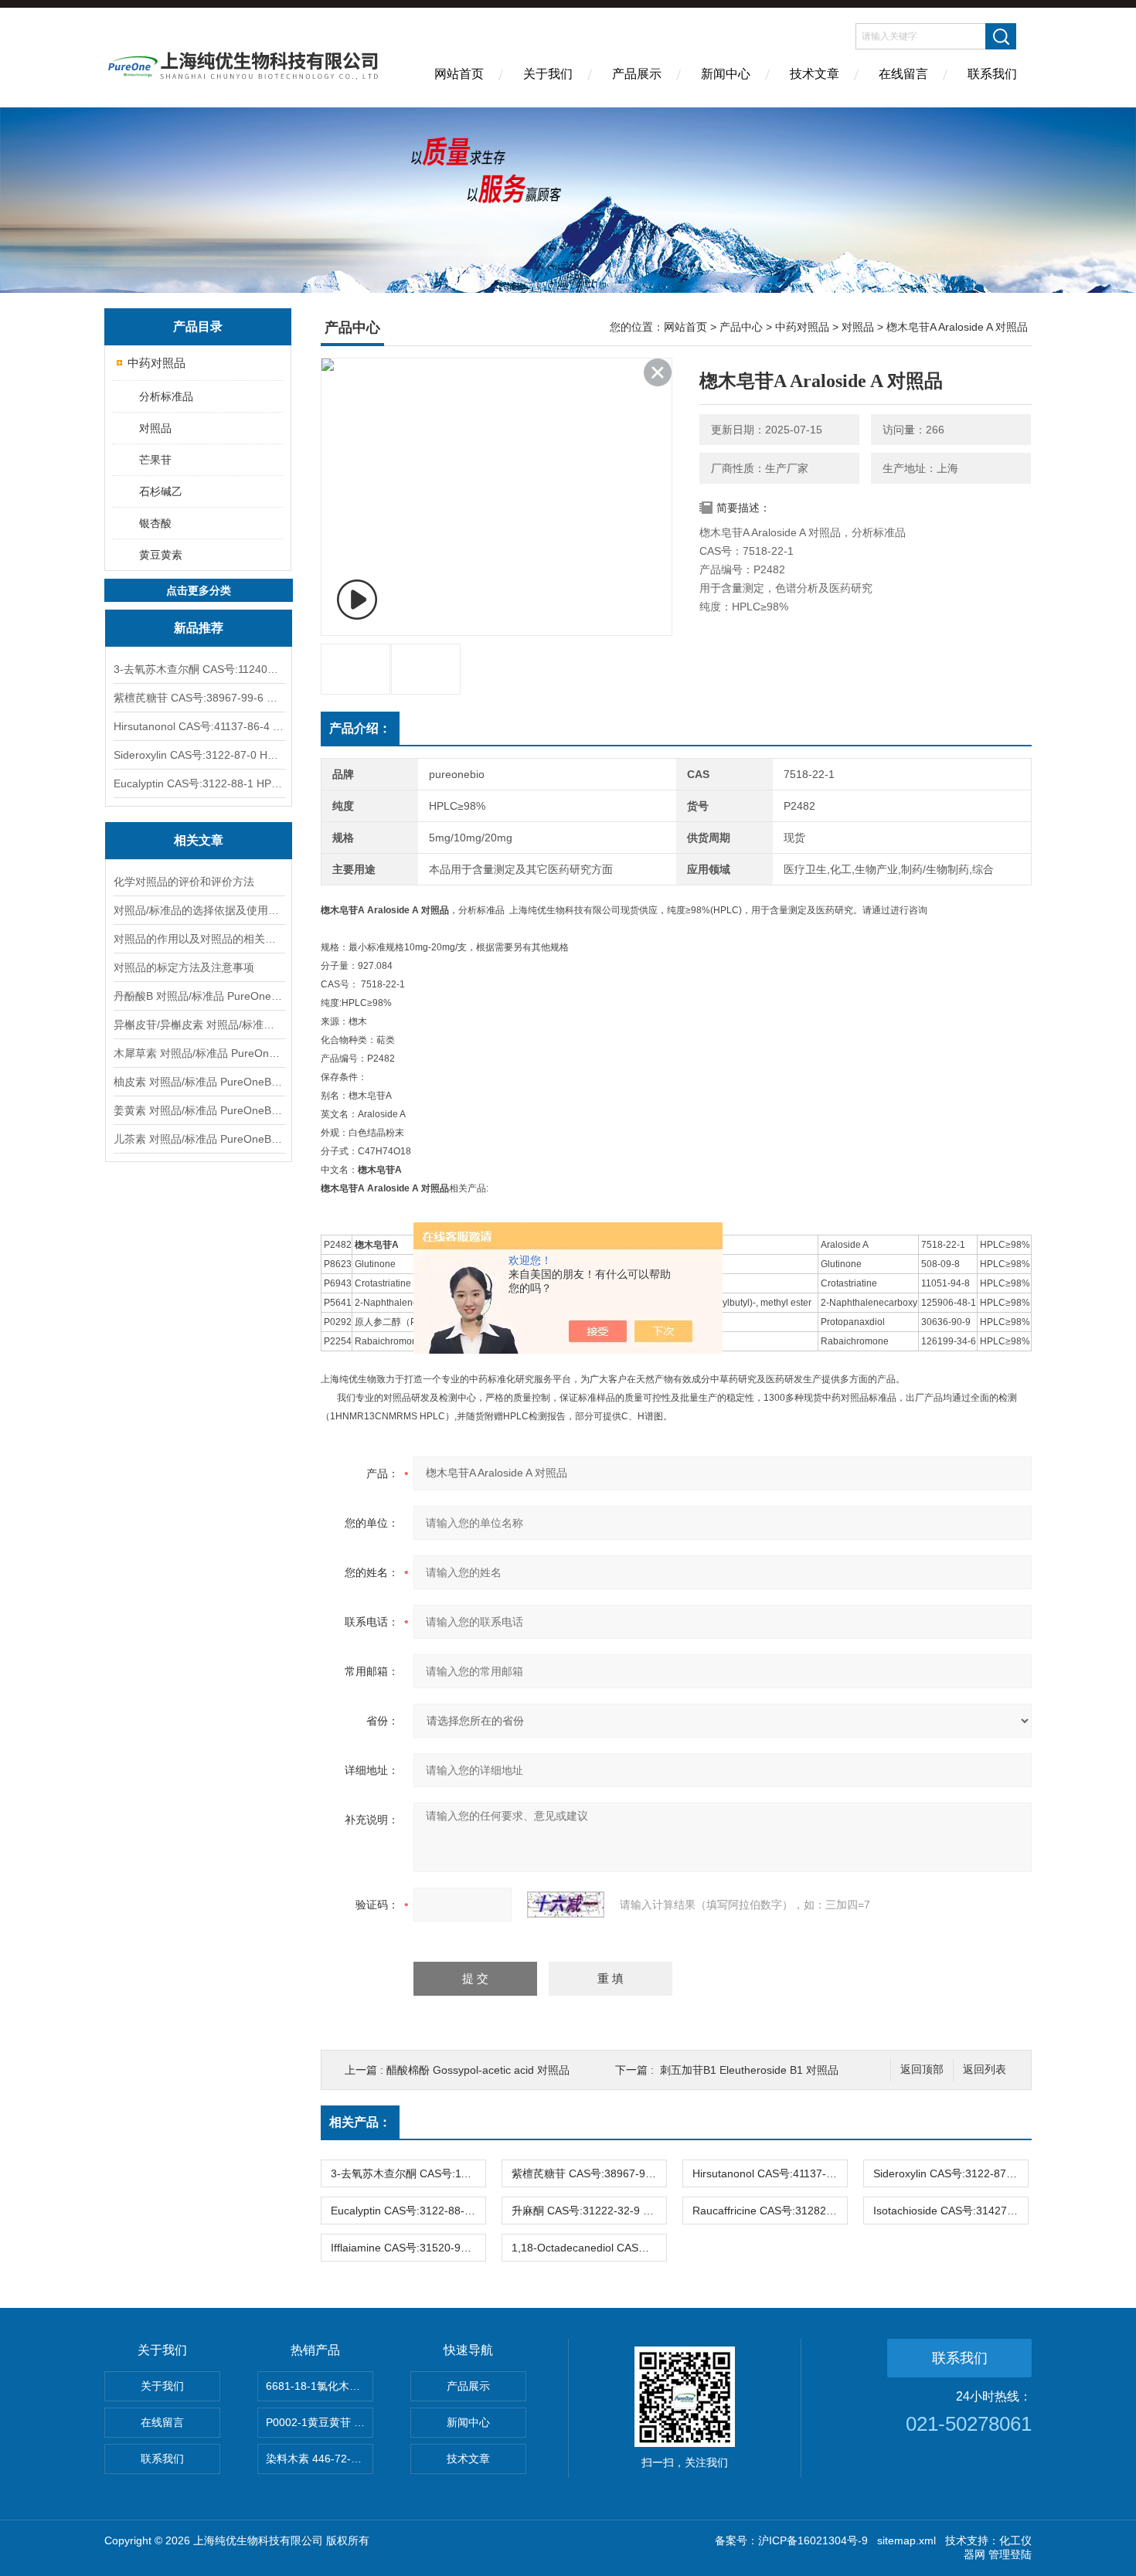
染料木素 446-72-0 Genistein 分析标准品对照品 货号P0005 (320, 2459)
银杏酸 (155, 523)
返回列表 (985, 2070)
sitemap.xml (906, 2540)
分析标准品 (166, 396)
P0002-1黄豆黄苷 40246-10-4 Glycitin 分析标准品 (320, 2422)
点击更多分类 (199, 590)
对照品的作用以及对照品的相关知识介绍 (199, 939)
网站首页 (459, 74)
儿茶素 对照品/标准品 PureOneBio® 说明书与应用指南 (199, 1139)
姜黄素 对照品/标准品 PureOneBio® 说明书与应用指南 (199, 1110)
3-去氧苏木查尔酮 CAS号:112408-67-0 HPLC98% (199, 669)
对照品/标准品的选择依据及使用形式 (199, 910)
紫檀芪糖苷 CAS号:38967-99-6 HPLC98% (199, 698)
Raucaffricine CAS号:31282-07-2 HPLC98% (770, 2211)
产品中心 (741, 327)
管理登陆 (1010, 2554)
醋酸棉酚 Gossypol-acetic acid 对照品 (478, 2070)
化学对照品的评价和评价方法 (184, 882)
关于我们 (548, 74)
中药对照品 (156, 363)
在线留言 (903, 74)
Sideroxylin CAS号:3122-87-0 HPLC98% (199, 755)
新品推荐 (199, 628)
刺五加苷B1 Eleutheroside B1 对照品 (749, 2070)
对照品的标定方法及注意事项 (184, 967)
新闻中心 (726, 74)
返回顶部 (922, 2070)
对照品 (155, 428)
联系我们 (992, 74)
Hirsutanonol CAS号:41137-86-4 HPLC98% (199, 726)
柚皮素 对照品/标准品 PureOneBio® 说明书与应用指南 (199, 1082)
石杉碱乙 (161, 491)
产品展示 (637, 74)
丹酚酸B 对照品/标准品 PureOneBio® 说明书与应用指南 (199, 996)
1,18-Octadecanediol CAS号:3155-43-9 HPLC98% (589, 2248)
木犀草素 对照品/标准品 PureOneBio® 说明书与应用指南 (199, 1053)
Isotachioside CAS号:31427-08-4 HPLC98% (951, 2211)
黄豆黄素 (161, 555)
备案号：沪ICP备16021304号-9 (791, 2540)
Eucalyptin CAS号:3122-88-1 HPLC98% (199, 783)
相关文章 (199, 840)
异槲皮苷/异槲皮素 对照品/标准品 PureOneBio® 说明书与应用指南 (199, 1025)
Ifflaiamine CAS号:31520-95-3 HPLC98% (408, 2248)
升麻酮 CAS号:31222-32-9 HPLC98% (589, 2211)
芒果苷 (155, 460)
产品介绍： (360, 728)
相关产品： (360, 2122)
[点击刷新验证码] (566, 1905)
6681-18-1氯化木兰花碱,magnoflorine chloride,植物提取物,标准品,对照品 (320, 2386)
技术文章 (815, 74)
